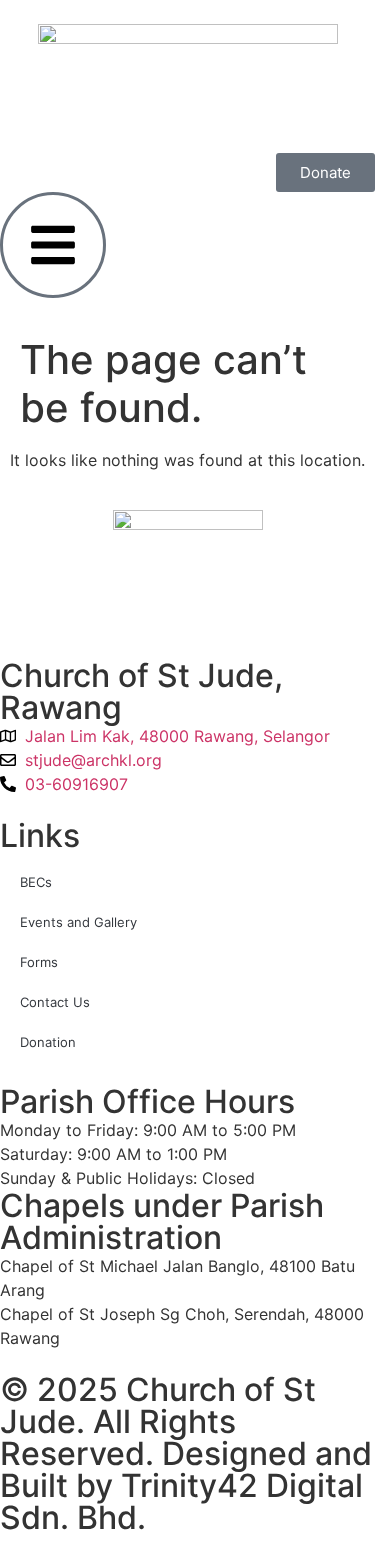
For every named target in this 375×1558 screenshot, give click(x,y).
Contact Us (55, 1002)
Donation (48, 1042)
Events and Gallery (78, 922)
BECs (36, 882)
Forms (39, 962)
